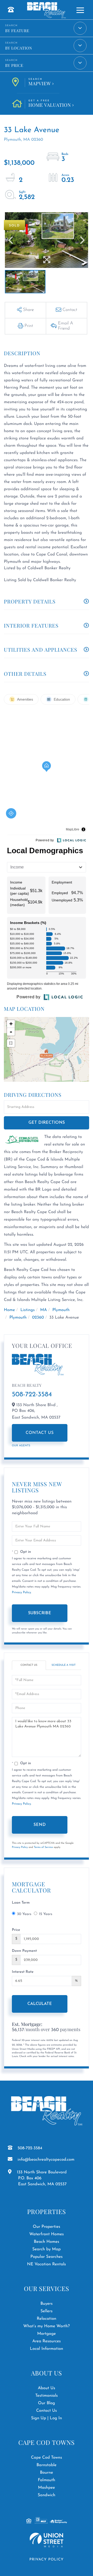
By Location (19, 48)
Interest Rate (23, 1972)
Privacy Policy (21, 1592)
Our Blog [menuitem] (47, 2403)
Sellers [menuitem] (47, 2311)
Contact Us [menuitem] (47, 2411)
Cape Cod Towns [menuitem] (47, 2458)
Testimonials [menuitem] (46, 2396)
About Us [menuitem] (46, 2388)
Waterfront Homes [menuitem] (46, 2234)
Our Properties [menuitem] (47, 2227)
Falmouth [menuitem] (46, 2480)
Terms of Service (43, 1847)
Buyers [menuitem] (46, 2304)
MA (43, 1310)
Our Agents (21, 1446)
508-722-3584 (32, 1395)
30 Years (24, 1914)
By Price (14, 65)
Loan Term (21, 1903)
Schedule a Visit (64, 1665)
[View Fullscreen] (11, 1043)
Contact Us (40, 1433)
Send (40, 1825)
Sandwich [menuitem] (47, 2495)
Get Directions (47, 1123)
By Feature (17, 31)
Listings (28, 1310)
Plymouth (61, 1310)
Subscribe (40, 1613)
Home (9, 1310)
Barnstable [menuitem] (47, 2465)
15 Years (46, 1914)
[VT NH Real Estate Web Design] (47, 2540)
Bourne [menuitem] (47, 2473)
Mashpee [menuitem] (47, 2488)
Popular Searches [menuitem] (47, 2257)
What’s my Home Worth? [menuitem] (47, 2326)
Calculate (40, 2004)
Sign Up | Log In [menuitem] (47, 2418)
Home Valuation (50, 104)
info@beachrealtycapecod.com (46, 2160)
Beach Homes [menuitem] (47, 2242)
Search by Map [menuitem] (47, 2249)
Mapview (40, 82)
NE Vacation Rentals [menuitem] (47, 2264)
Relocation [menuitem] (47, 2319)
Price (16, 1930)
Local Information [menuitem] (47, 2349)
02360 (38, 1318)
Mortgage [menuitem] (47, 2334)
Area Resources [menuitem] (47, 2341)
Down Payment (24, 1951)
